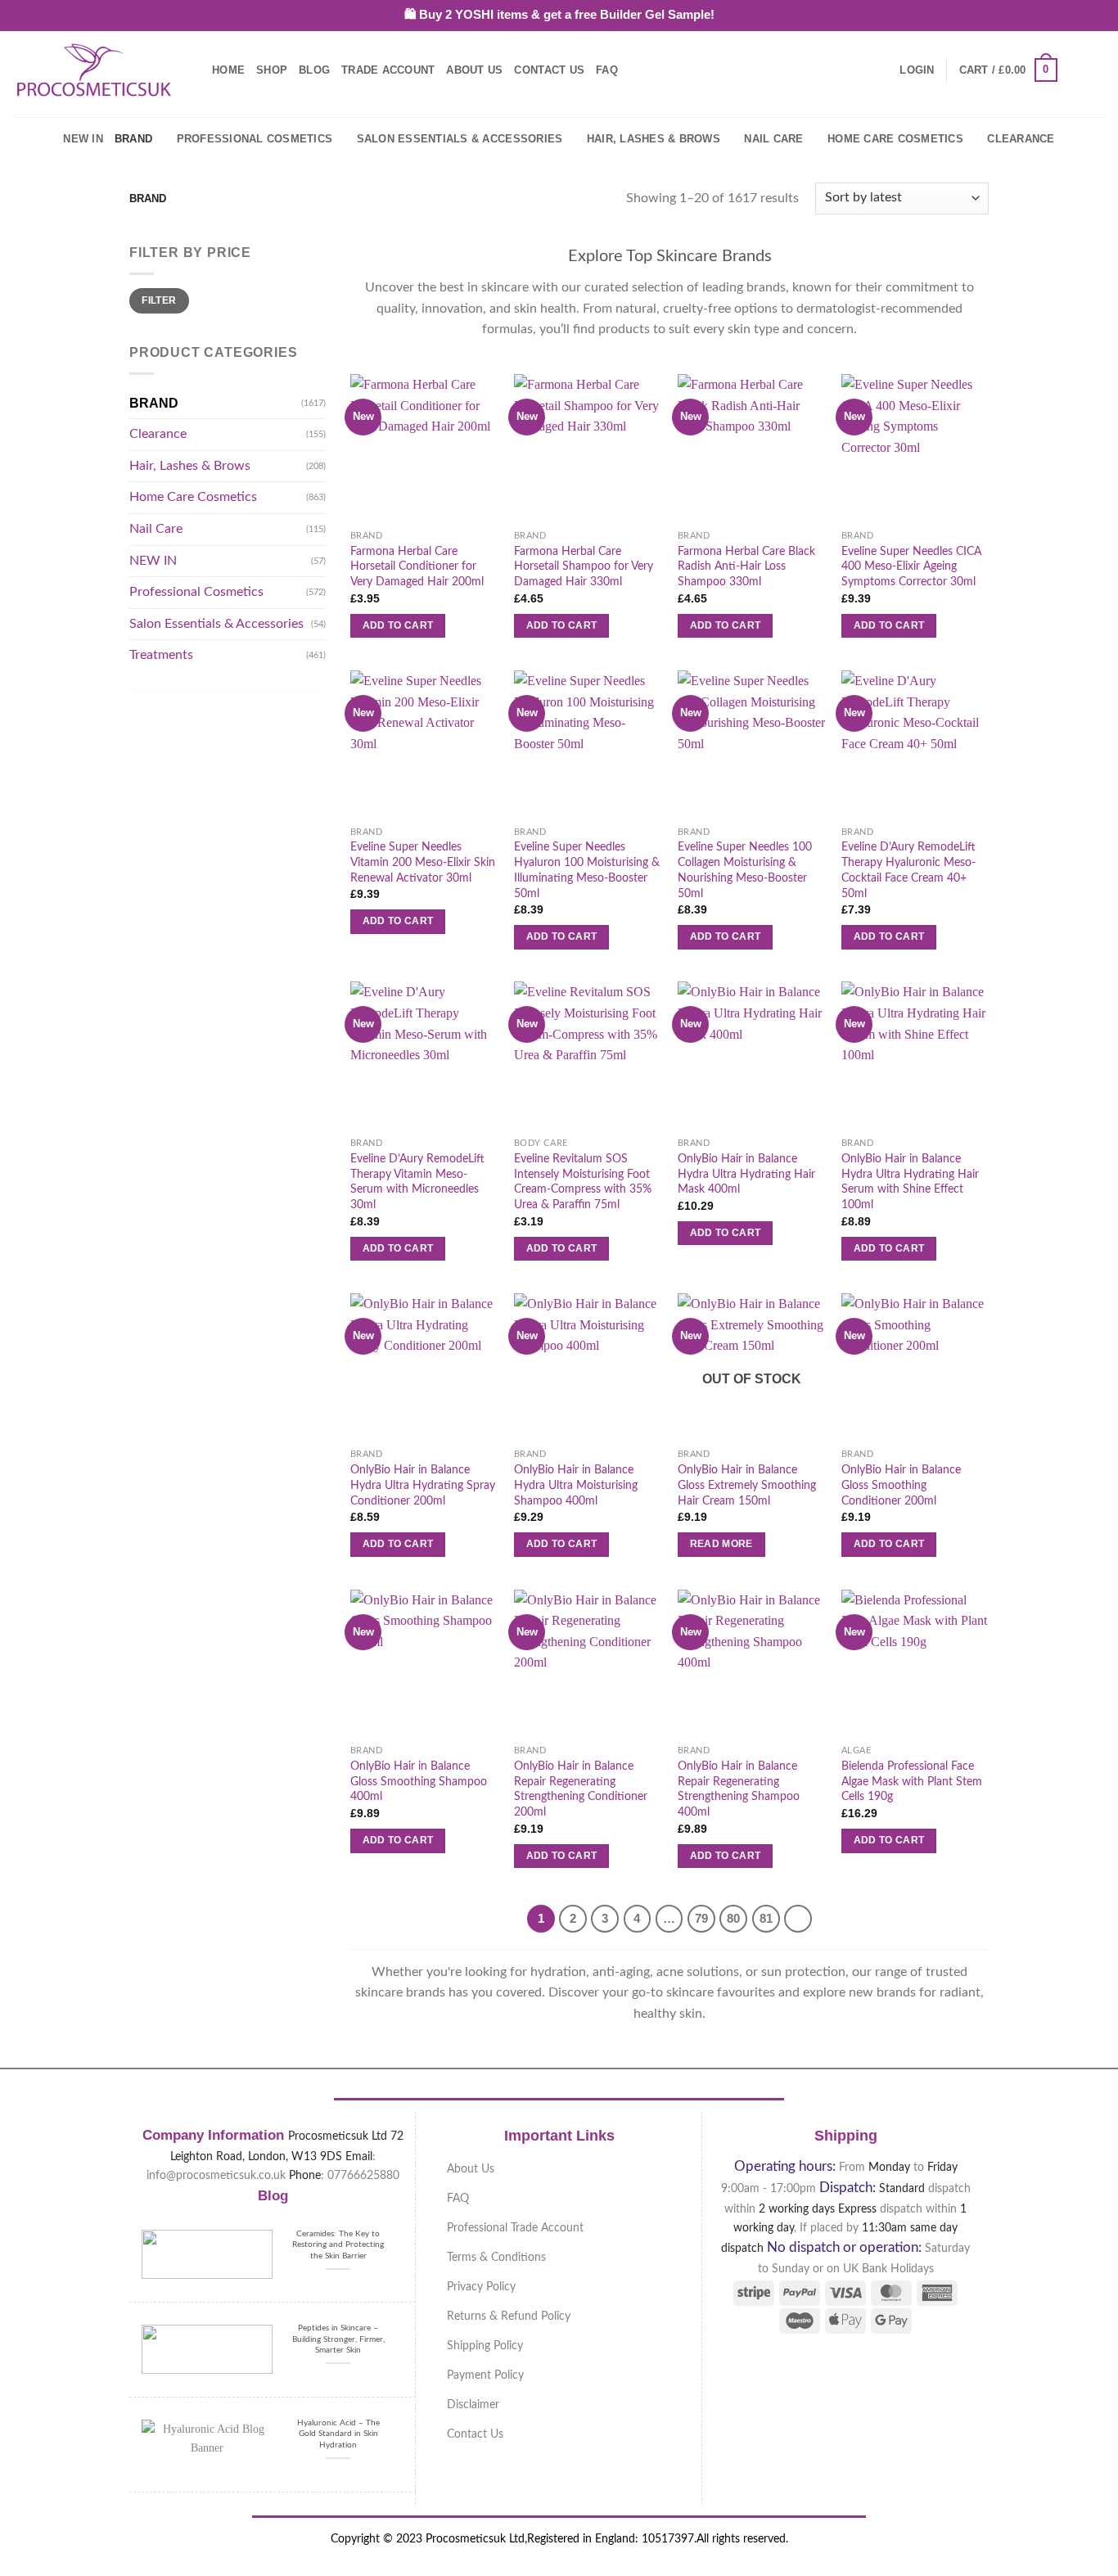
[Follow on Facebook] (1074, 70)
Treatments (161, 655)
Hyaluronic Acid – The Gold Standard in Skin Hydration (338, 2434)
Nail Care (773, 139)
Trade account (388, 70)
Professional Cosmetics (255, 139)
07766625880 (363, 2175)
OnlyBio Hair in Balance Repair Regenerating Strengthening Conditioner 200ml (581, 1789)
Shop (272, 70)
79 (701, 1918)
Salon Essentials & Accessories (460, 139)
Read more (721, 1544)
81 (766, 1918)
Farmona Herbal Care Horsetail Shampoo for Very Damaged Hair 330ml (584, 566)
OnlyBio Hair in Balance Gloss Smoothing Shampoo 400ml (419, 1781)
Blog (314, 70)
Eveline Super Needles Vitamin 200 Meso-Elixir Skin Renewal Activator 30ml (423, 862)
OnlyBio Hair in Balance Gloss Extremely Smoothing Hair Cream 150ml (747, 1485)
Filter (159, 300)
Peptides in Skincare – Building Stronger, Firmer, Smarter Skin (338, 2339)
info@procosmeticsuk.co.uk (216, 2175)
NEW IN (83, 139)
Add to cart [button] (398, 625)
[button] (917, 70)
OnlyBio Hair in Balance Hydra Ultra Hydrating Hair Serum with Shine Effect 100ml (910, 1182)
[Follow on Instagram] (1095, 70)
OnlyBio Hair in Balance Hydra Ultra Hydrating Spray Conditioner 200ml (423, 1485)
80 (733, 1918)
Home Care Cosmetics (895, 139)
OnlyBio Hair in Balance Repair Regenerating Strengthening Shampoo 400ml (739, 1789)
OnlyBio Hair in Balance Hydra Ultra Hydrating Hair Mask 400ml (746, 1174)
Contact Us (549, 70)
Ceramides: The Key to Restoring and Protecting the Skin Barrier (338, 2245)
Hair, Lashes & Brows (654, 139)
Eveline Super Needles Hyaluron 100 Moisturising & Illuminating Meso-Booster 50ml (587, 870)
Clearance (1021, 139)
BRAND (133, 139)
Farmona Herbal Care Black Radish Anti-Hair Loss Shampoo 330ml (746, 566)
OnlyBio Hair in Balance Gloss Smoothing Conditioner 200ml (901, 1485)
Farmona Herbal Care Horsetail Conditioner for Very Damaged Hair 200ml (417, 566)
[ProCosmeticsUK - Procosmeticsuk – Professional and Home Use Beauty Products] (94, 70)
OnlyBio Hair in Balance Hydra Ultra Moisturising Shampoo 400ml (576, 1485)
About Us (474, 70)
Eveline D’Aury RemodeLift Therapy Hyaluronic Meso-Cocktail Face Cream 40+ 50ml (908, 870)
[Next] (798, 1919)
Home (228, 70)
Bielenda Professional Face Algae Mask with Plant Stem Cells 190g (912, 1781)
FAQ (607, 70)
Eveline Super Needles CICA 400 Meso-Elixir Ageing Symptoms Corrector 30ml (911, 566)
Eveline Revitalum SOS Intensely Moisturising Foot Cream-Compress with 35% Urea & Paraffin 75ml (583, 1182)
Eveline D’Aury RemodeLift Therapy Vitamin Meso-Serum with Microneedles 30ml (417, 1182)
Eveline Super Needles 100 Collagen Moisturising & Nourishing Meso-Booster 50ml (745, 870)
